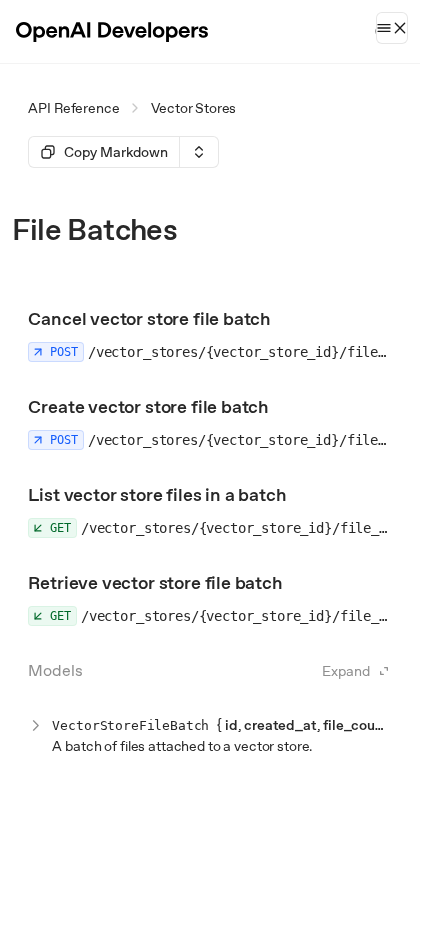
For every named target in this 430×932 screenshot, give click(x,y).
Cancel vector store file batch (149, 318)
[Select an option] (199, 152)
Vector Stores (193, 108)
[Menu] (392, 28)
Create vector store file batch (148, 406)
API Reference (73, 108)
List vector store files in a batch (157, 494)
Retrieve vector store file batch (155, 582)
